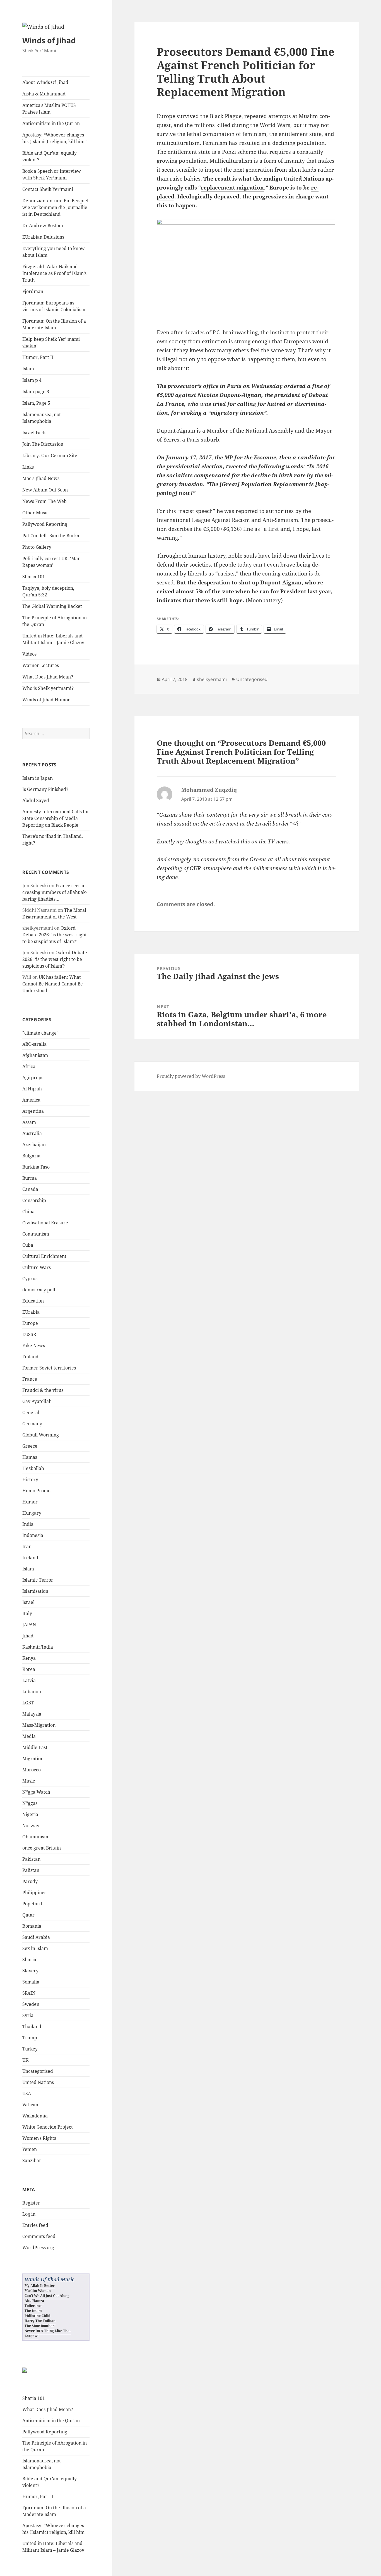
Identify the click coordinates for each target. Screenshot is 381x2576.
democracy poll (39, 1290)
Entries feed (35, 2225)
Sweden (31, 2004)
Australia (32, 1133)
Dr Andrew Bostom (43, 226)
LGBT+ (29, 1703)
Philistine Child (38, 2316)
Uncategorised (38, 2071)
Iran (27, 1546)
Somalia (31, 1982)
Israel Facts (34, 433)
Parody (30, 1881)
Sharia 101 (34, 577)
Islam (28, 369)
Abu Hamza (34, 2301)
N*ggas (30, 1803)
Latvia (29, 1680)
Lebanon (32, 1692)
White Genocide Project (48, 2127)
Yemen (30, 2149)
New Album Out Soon (45, 490)
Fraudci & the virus (43, 1390)
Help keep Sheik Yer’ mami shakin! (51, 342)
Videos (29, 654)
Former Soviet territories (49, 1368)
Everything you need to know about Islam (54, 252)
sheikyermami (212, 679)
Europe (30, 1323)
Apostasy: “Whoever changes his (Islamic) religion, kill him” (54, 138)
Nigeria (30, 1814)
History (30, 1479)
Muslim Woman (38, 2291)
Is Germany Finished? (45, 789)
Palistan (31, 1870)
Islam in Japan (38, 778)
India (28, 1524)
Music (29, 1781)
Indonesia (33, 1535)
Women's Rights (39, 2138)
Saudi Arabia (36, 1937)
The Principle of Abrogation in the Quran (55, 621)
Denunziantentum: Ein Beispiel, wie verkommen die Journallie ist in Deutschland (56, 207)
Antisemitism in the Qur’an (51, 123)
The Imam (33, 2311)
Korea (29, 1669)
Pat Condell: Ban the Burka (51, 536)
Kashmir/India (38, 1647)
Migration (33, 1759)
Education (33, 1301)
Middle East (35, 1747)
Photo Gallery (37, 547)
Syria (28, 2015)
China (28, 1212)
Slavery (30, 1971)
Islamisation (35, 1591)
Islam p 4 (32, 380)
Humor (30, 1502)
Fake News (34, 1345)
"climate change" (40, 1033)
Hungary (32, 1513)
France (30, 1379)
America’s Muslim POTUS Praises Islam (49, 109)
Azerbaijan (34, 1145)
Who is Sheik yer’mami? (48, 688)
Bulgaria (31, 1156)
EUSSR (29, 1334)
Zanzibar (32, 2160)
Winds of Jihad (49, 40)
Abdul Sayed (36, 800)
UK (25, 2060)
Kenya (29, 1658)
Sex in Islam (35, 1948)
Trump (30, 2038)
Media (29, 1736)
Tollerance (33, 2306)
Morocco (32, 1770)
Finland (30, 1357)
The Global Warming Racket (52, 606)
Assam (29, 1122)
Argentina (33, 1111)
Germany (32, 1424)
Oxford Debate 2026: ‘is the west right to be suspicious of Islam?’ (55, 935)
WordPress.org (38, 2248)
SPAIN (29, 1993)
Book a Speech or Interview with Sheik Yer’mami (52, 174)
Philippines (34, 1893)
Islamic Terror (38, 1580)
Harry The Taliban (40, 2321)
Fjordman (33, 291)
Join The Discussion (43, 444)
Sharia (29, 1959)
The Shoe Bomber (39, 2326)
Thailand (32, 2026)
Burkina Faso (36, 1167)
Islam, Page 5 (36, 403)
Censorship (34, 1200)
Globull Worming (41, 1435)
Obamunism (35, 1837)
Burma (30, 1178)
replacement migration (232, 188)
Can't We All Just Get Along (47, 2296)
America (31, 1100)
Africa (29, 1066)
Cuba (28, 1245)
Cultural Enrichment (44, 1256)
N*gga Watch (36, 1792)
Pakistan (31, 1859)
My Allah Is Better (40, 2286)
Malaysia (32, 1714)
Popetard (32, 1904)
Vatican (30, 2105)
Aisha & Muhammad (44, 94)
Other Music (35, 513)
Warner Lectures (41, 665)
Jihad (28, 1636)
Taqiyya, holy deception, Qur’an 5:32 (48, 591)
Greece (30, 1446)
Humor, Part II (38, 357)
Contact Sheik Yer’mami (48, 189)
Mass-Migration (39, 1725)
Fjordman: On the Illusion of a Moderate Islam (54, 324)
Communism (36, 1234)
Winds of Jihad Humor (46, 700)
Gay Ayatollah (37, 1401)
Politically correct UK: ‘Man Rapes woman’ (51, 562)
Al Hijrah (32, 1089)
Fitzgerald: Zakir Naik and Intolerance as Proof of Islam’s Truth (54, 273)
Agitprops (33, 1078)
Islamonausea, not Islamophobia (42, 418)
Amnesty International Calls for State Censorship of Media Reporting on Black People (56, 818)
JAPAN (29, 1625)
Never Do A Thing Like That (48, 2331)
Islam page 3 (36, 392)
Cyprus (30, 1279)
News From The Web (44, 501)
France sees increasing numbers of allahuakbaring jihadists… (55, 892)
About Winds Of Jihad (45, 82)
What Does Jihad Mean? (48, 677)
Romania (32, 1926)
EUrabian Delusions (43, 237)
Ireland (30, 1558)
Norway (31, 1826)
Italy (27, 1613)
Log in (29, 2214)
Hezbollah (33, 1468)
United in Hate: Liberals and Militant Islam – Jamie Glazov (53, 639)
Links (28, 467)
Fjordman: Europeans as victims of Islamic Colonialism (54, 306)
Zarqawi (32, 2336)
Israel (28, 1602)
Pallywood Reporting (45, 524)
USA (27, 2093)
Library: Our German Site (50, 455)
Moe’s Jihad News (41, 478)
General (31, 1412)
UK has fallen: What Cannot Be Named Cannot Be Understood (53, 984)
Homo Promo (36, 1491)
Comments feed (39, 2236)
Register (31, 2203)
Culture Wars (37, 1267)
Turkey (30, 2049)
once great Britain (42, 1848)
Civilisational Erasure (45, 1223)
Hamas (30, 1457)
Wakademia (35, 2116)
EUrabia (31, 1312)
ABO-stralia (34, 1044)
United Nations (38, 2082)
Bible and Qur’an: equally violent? (50, 156)
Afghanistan (35, 1055)
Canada (30, 1189)
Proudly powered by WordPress (191, 1076)
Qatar (28, 1915)
